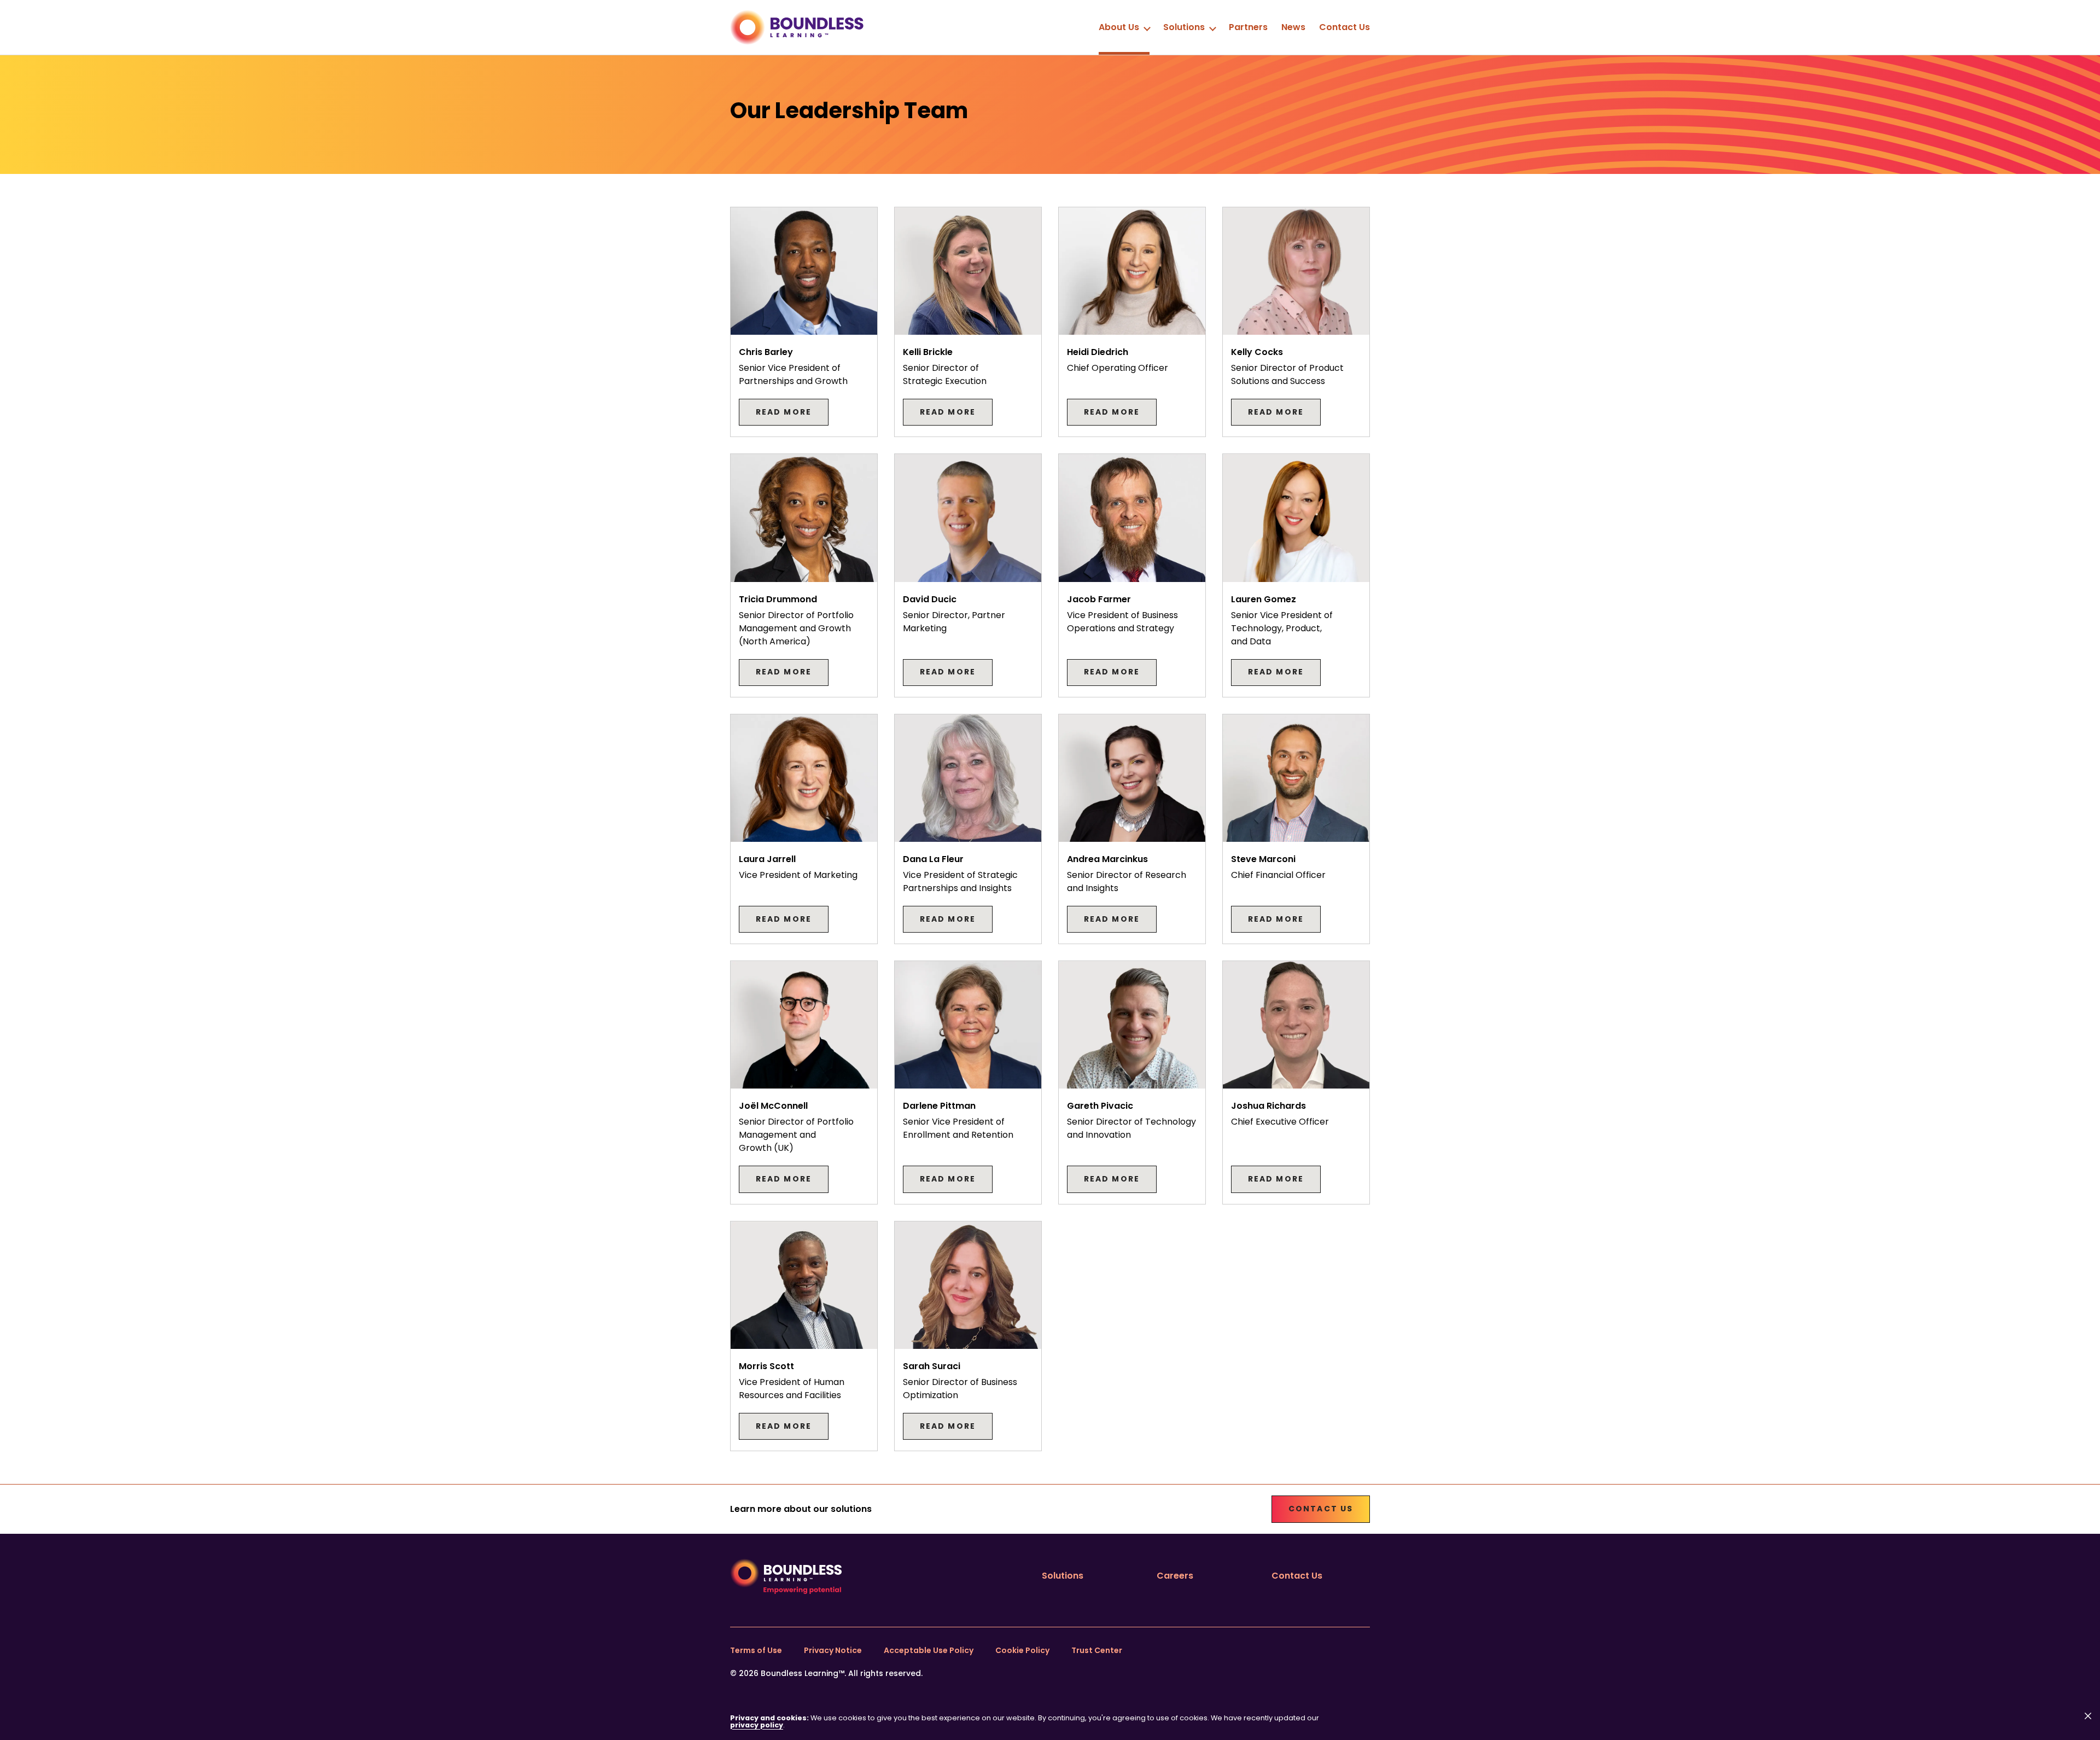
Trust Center (1097, 1650)
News (1293, 27)
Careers (1175, 1576)
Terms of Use (756, 1650)
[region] (1050, 1722)
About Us (1119, 27)
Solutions (1184, 27)
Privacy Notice (833, 1650)
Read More (784, 412)
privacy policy (757, 1725)
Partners (1248, 27)
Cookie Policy (1022, 1650)
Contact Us (1344, 27)
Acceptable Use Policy (929, 1650)
